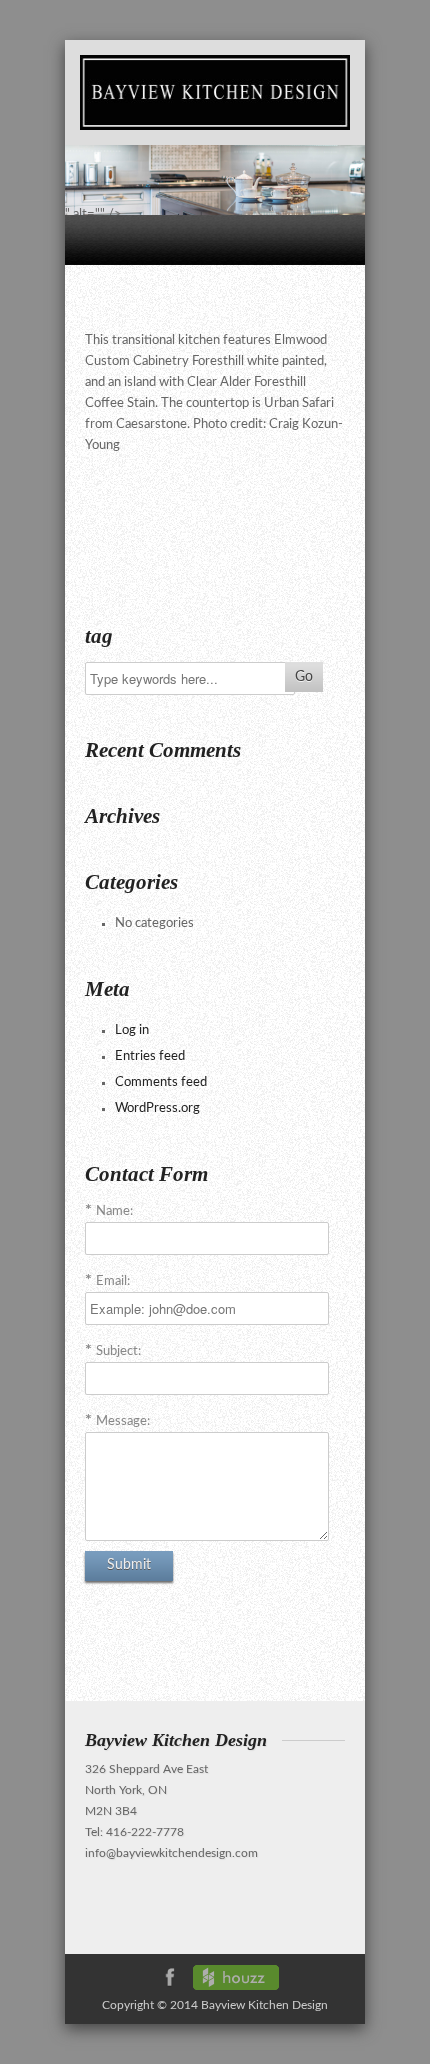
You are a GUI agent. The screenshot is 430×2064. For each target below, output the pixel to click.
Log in (132, 1030)
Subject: (118, 1351)
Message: (123, 1421)
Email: (113, 1281)
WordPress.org (157, 1108)
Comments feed (161, 1082)
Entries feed (150, 1056)
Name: (114, 1211)
